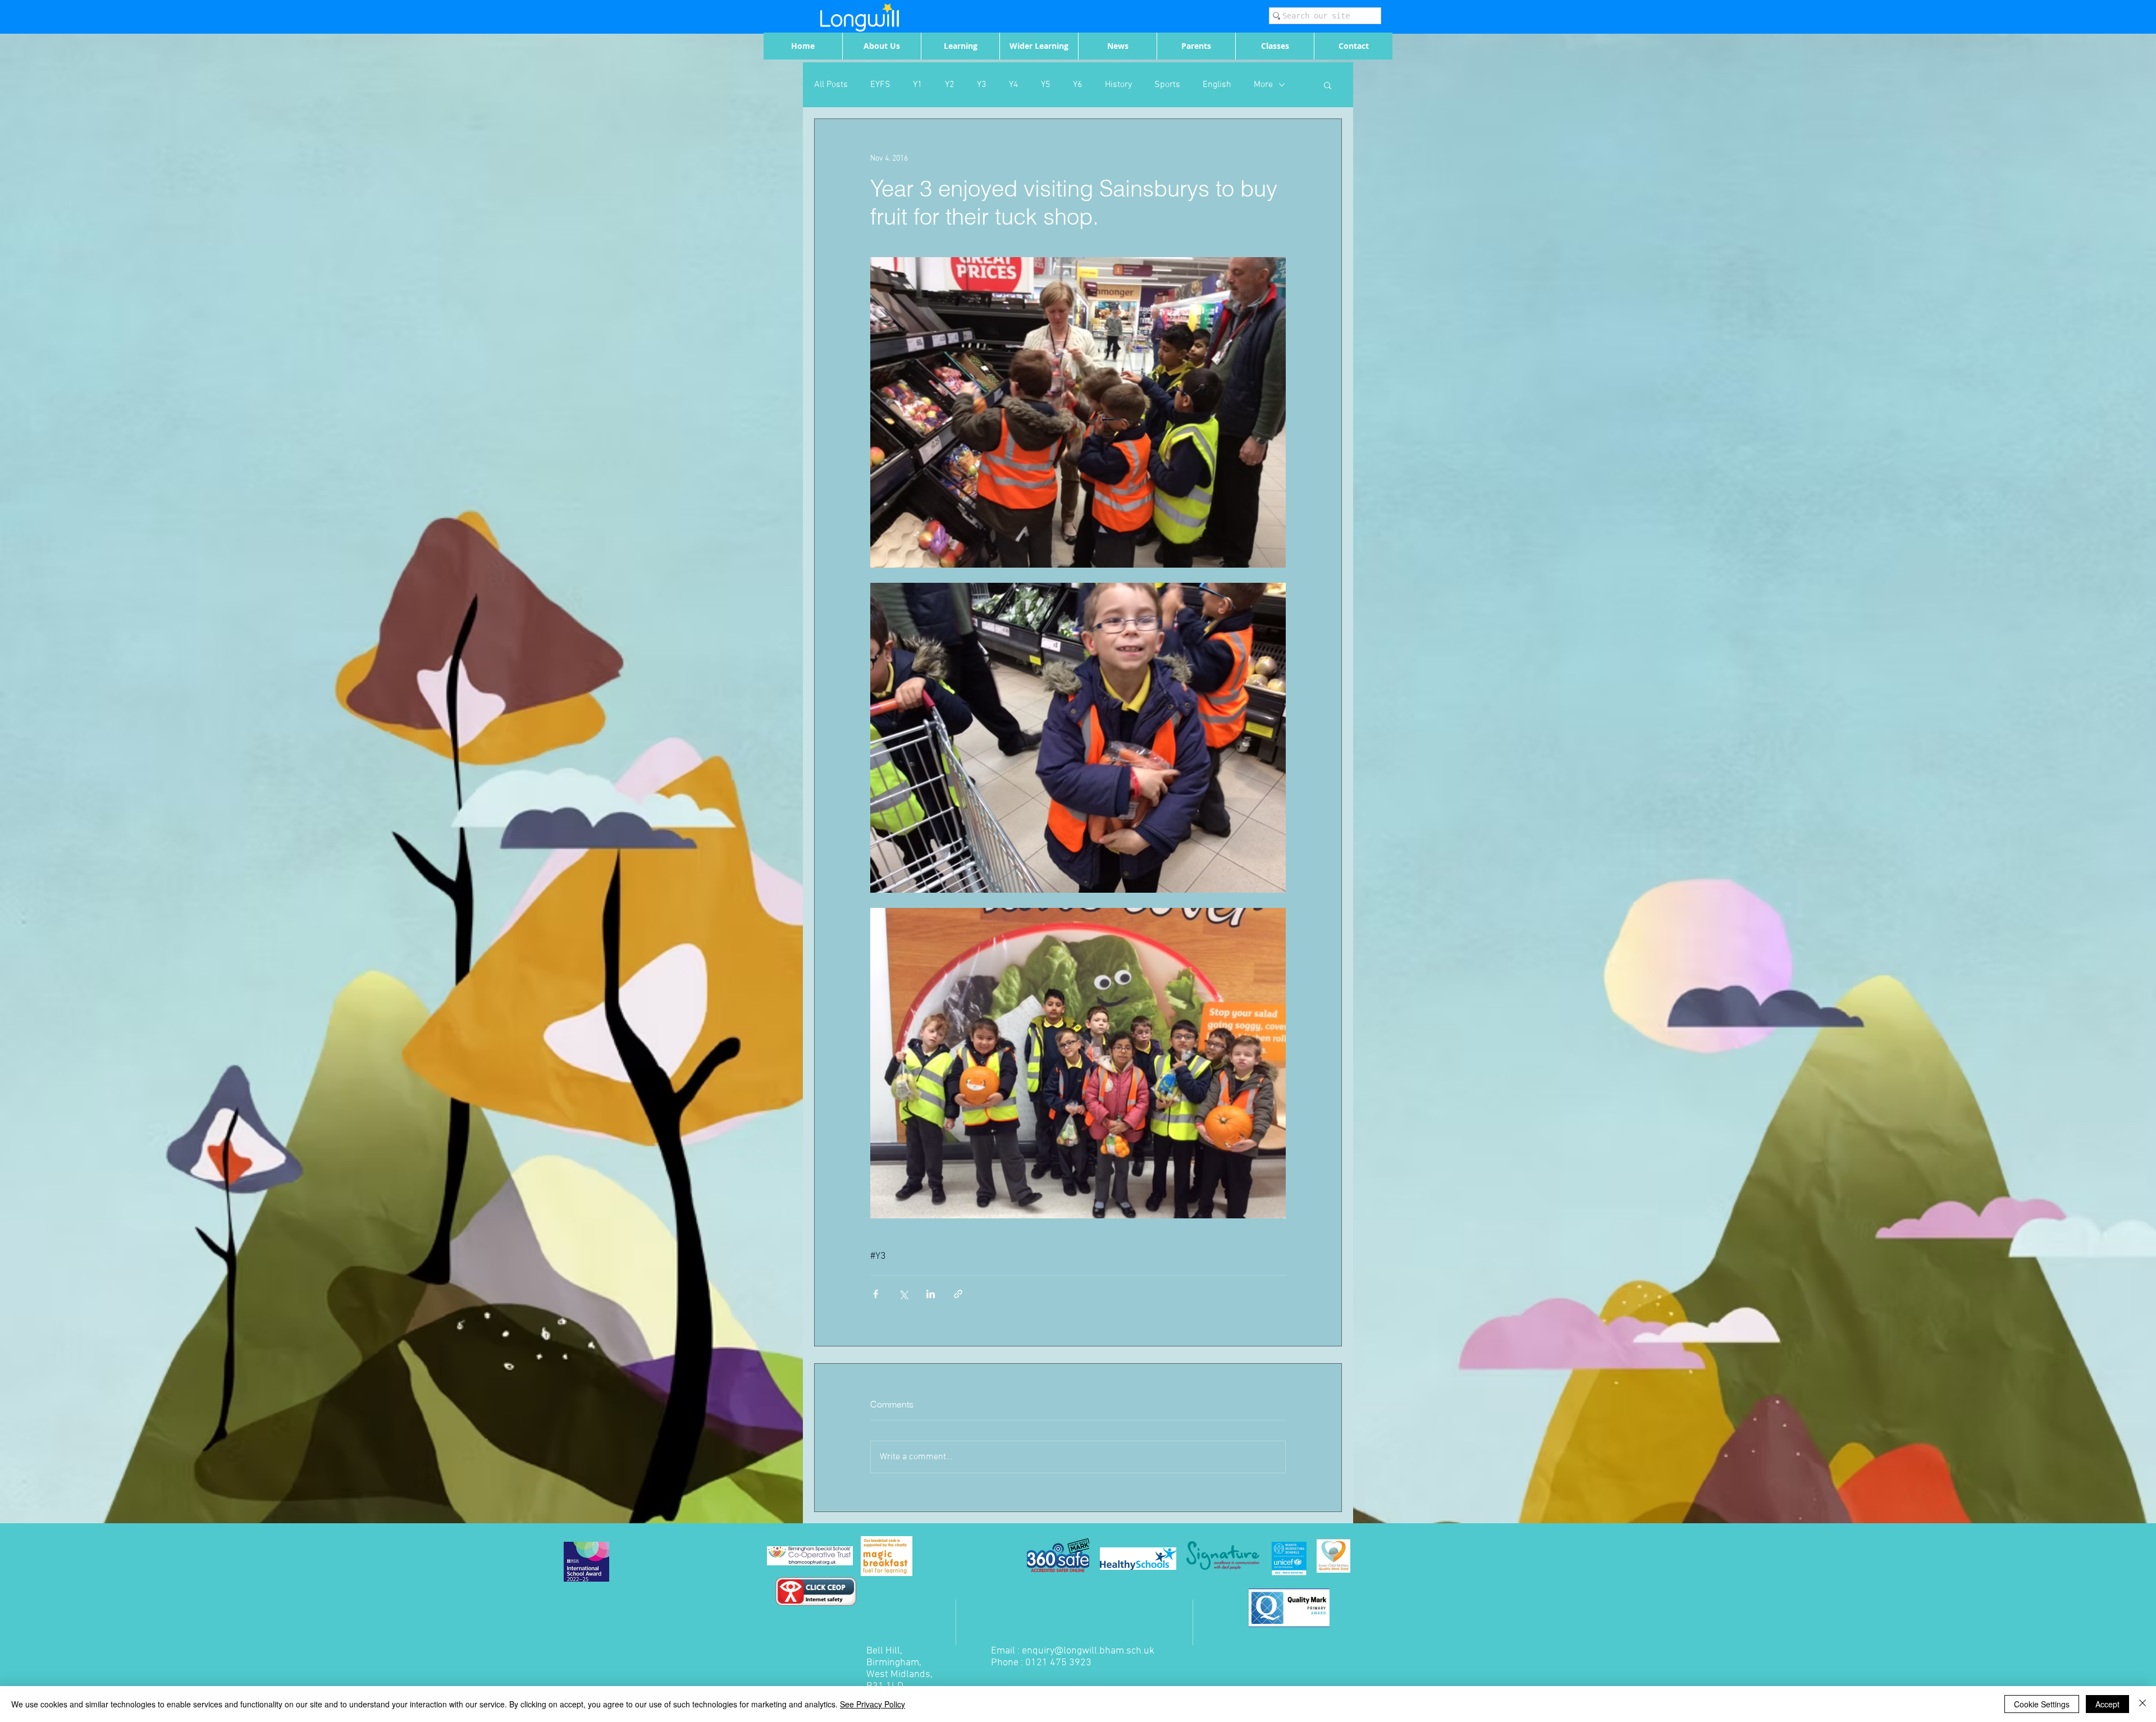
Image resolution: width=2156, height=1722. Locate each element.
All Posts (831, 85)
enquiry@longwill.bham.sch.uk (1088, 1651)
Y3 (982, 85)
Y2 (950, 85)
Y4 (1014, 85)
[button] (1328, 85)
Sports (1167, 85)
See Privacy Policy (873, 1704)
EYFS (880, 85)
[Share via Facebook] (876, 1294)
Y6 (1078, 85)
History (1118, 85)
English (1217, 85)
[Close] (2143, 1704)
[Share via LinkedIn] (931, 1294)
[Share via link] (958, 1294)
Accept (2107, 1704)
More (1263, 85)
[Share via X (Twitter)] (903, 1294)
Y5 (1046, 85)
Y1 (918, 85)
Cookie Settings (2042, 1704)
